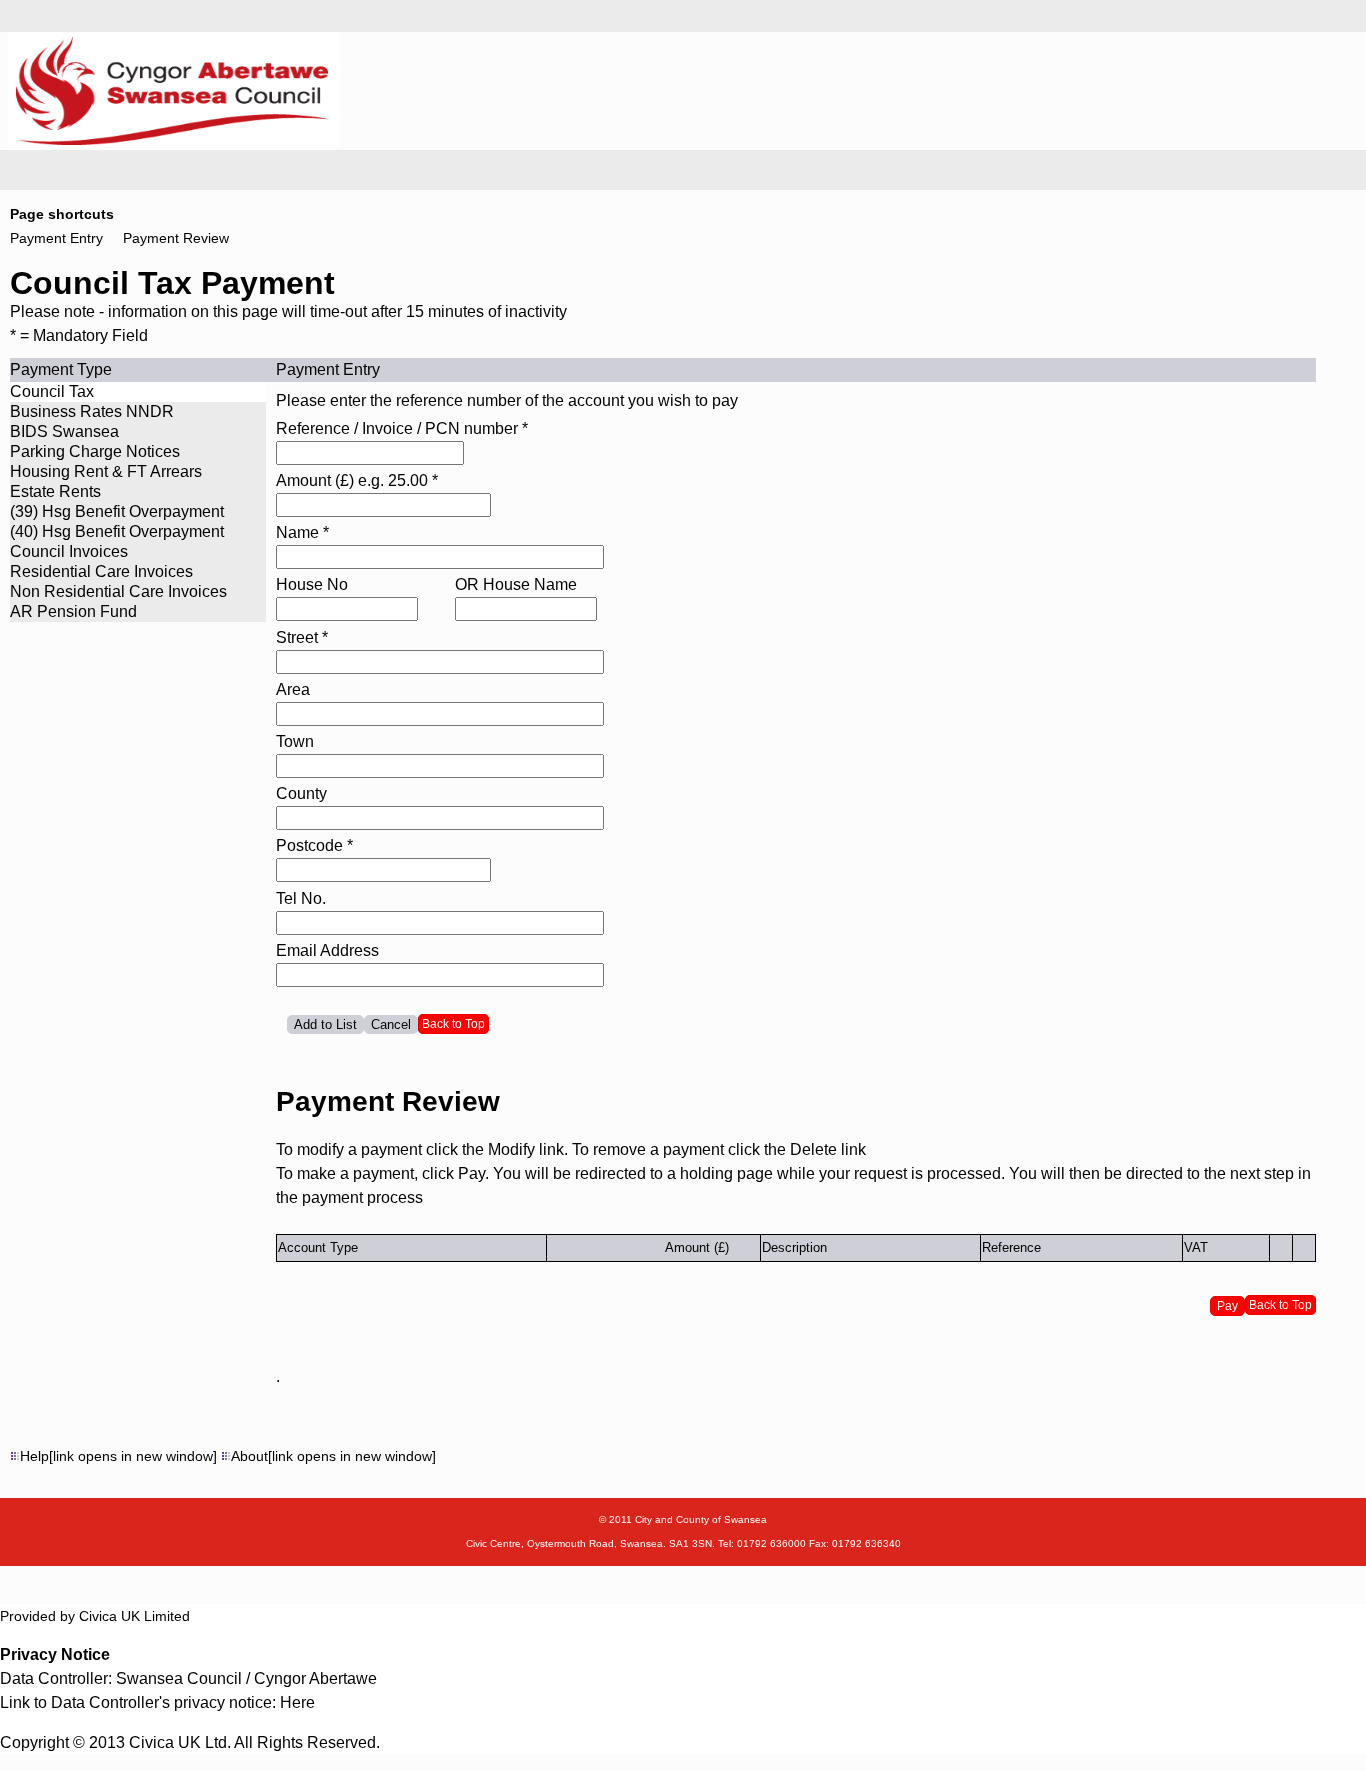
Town (295, 741)
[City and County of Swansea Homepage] (172, 141)
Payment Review (176, 238)
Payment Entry (56, 238)
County (301, 793)
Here (297, 1702)
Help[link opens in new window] (118, 1456)
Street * (302, 637)
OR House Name (516, 584)
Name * (302, 532)
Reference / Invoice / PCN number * (402, 428)
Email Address (327, 950)
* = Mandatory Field (79, 335)
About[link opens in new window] (333, 1456)
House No (312, 584)
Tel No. (301, 898)
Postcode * (314, 845)
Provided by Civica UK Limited (95, 1616)
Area (293, 689)
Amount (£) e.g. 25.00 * (357, 480)
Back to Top (453, 1024)
